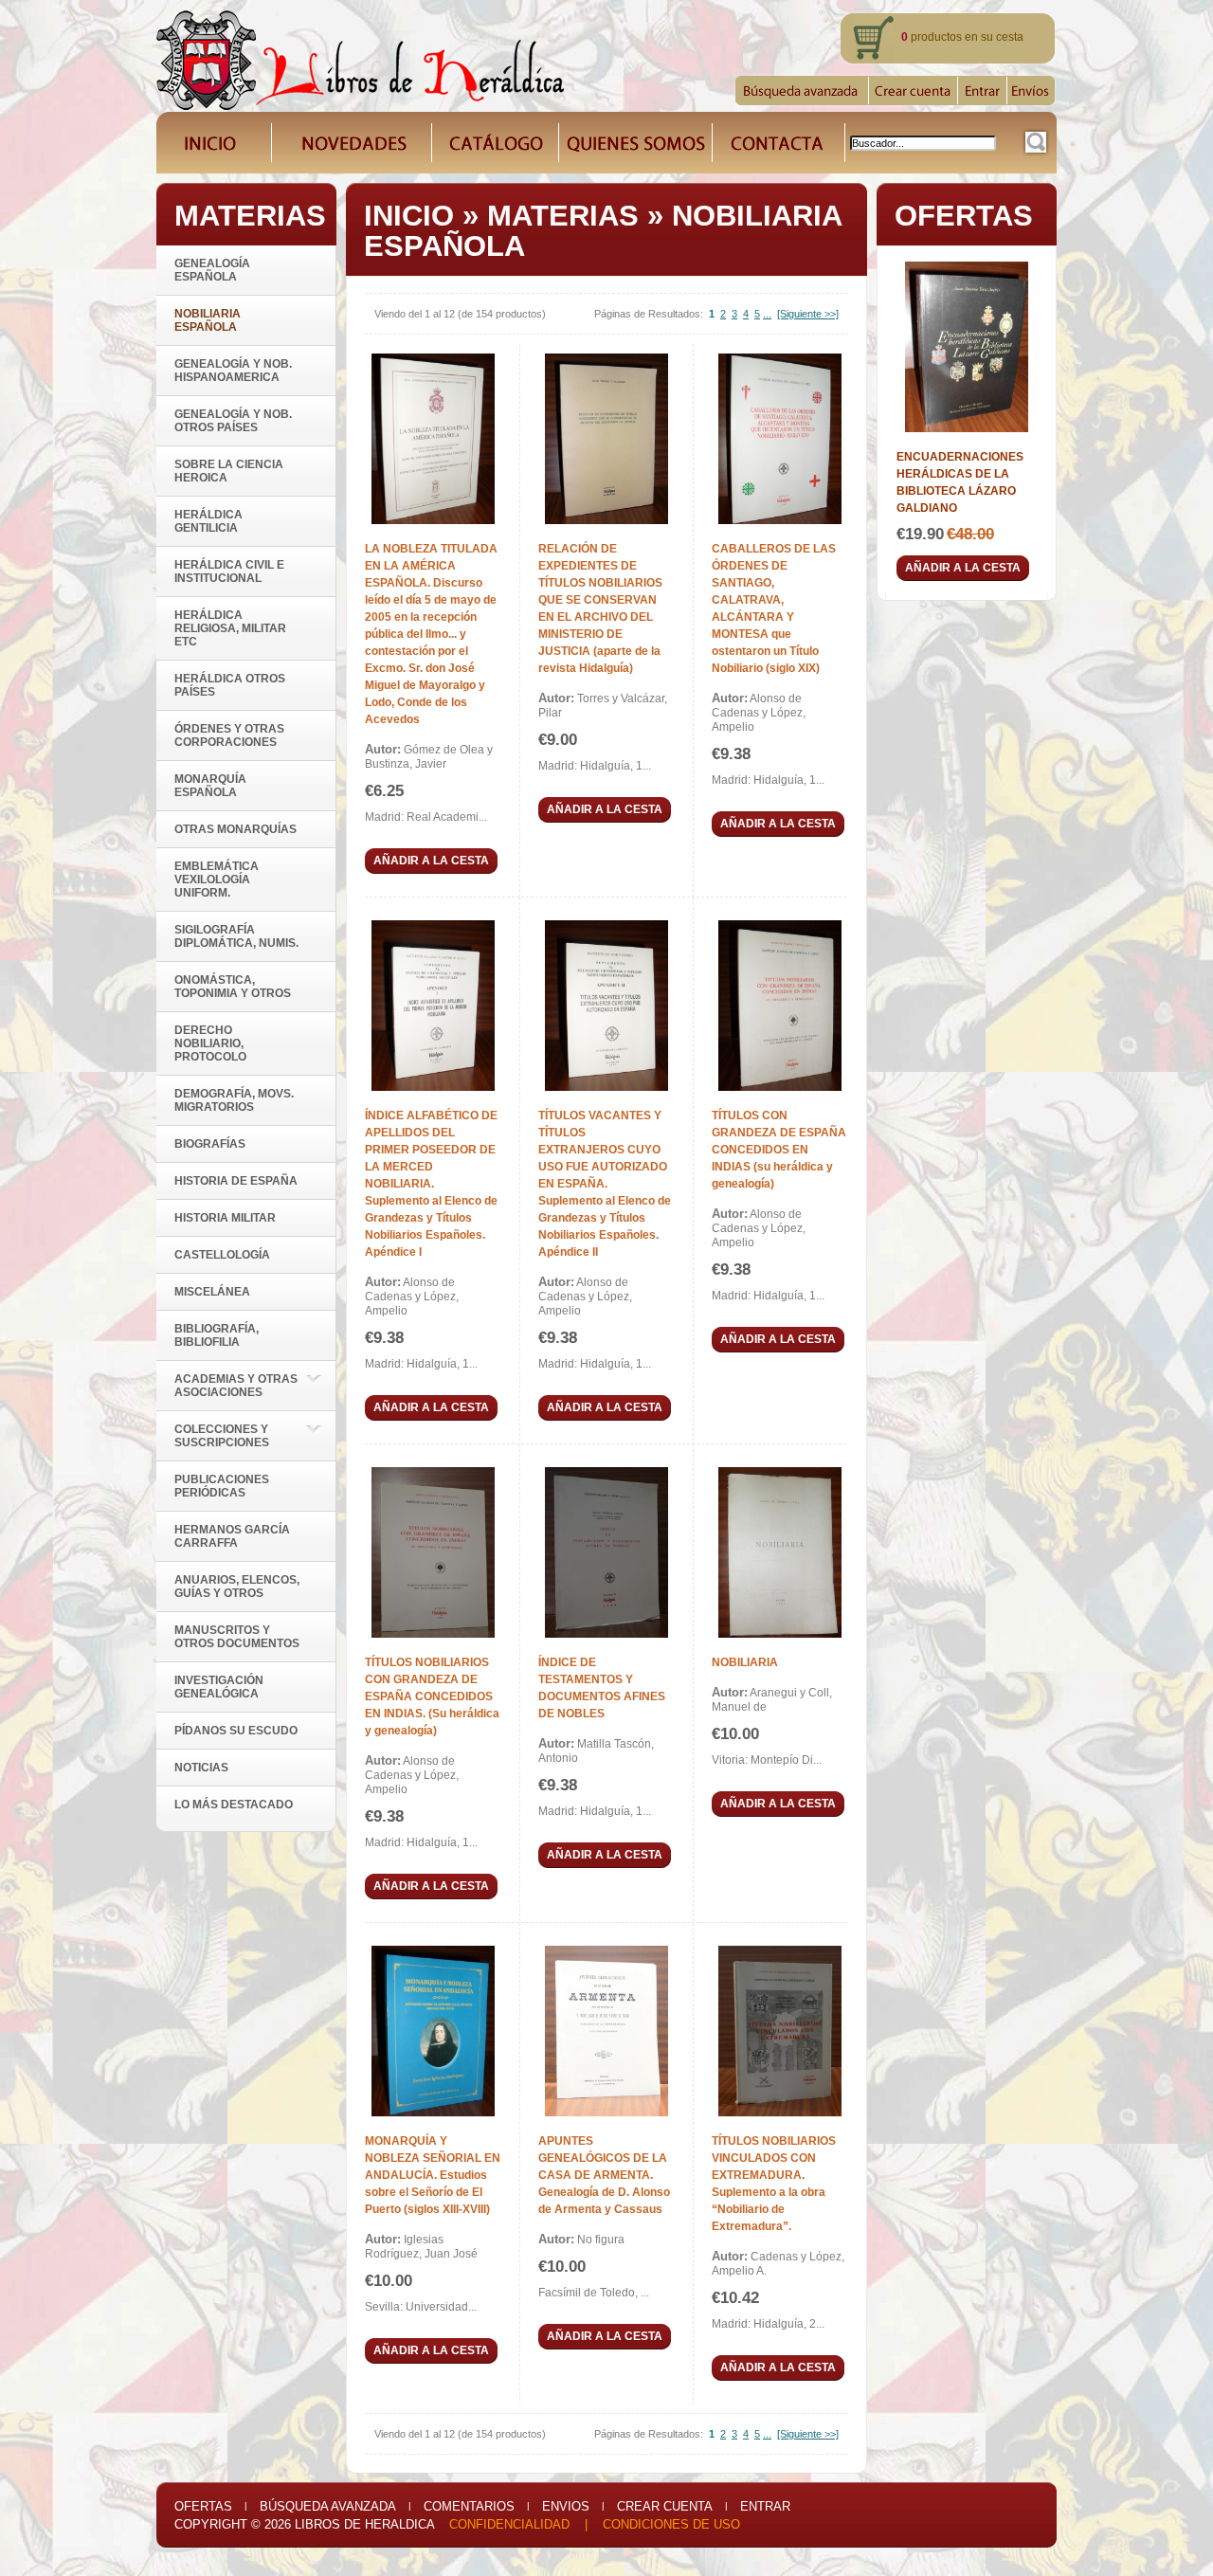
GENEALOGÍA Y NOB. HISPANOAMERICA (233, 371)
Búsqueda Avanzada (328, 2506)
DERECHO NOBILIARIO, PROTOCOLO (210, 1043)
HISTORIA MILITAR (225, 1218)
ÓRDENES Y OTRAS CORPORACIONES (229, 735)
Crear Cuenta (665, 2506)
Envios (566, 2506)
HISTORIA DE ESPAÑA (236, 1181)
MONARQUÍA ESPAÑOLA (210, 786)
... (767, 314)
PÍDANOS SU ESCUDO (236, 1731)
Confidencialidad (509, 2524)
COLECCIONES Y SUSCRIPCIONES (222, 1436)
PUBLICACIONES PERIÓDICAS (222, 1486)
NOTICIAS (201, 1768)
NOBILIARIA (745, 1662)
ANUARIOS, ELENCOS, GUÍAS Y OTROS (237, 1587)
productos (932, 37)
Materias (563, 216)
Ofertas (203, 2506)
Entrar (765, 2506)
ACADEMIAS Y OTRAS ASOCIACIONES (236, 1386)
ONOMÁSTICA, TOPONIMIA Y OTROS (233, 987)
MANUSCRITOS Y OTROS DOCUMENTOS (237, 1637)
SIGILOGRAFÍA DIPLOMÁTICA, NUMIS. (236, 936)
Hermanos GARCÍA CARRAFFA (232, 1536)
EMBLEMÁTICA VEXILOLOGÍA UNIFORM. (217, 880)
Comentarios (469, 2506)
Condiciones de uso (671, 2524)
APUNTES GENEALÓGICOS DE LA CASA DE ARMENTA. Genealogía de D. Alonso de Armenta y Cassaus (604, 2175)
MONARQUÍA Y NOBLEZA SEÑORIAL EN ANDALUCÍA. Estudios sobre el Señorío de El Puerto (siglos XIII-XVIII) (433, 2175)
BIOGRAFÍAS (210, 1144)
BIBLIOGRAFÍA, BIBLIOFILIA (217, 1335)
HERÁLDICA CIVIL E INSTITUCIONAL (229, 571)
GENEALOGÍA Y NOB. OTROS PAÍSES (233, 421)
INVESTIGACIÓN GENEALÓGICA (219, 1687)
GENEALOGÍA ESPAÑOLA (212, 270)
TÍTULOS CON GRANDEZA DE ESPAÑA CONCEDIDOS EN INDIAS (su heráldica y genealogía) (779, 1150)
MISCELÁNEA (212, 1292)
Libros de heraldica (364, 2524)
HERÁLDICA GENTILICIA (208, 521)
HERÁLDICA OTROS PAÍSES (230, 685)
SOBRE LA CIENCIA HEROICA (229, 471)
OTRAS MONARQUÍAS (235, 829)
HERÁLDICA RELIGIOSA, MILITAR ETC (230, 628)
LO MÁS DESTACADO (234, 1805)
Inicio (409, 216)
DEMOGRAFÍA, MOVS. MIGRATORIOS (234, 1100)
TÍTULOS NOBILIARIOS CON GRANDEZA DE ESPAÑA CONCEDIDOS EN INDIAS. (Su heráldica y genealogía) (432, 1696)
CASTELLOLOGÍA (222, 1255)
